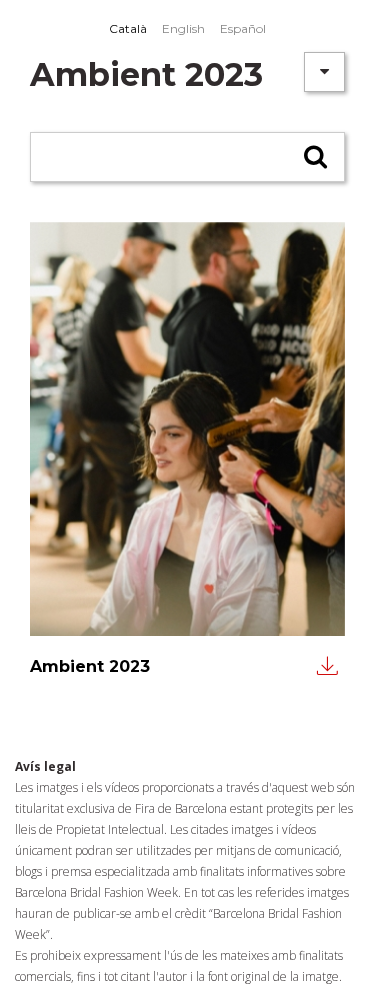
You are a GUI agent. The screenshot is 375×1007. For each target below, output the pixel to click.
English (183, 28)
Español (243, 28)
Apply (317, 164)
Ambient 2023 (90, 666)
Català (128, 28)
